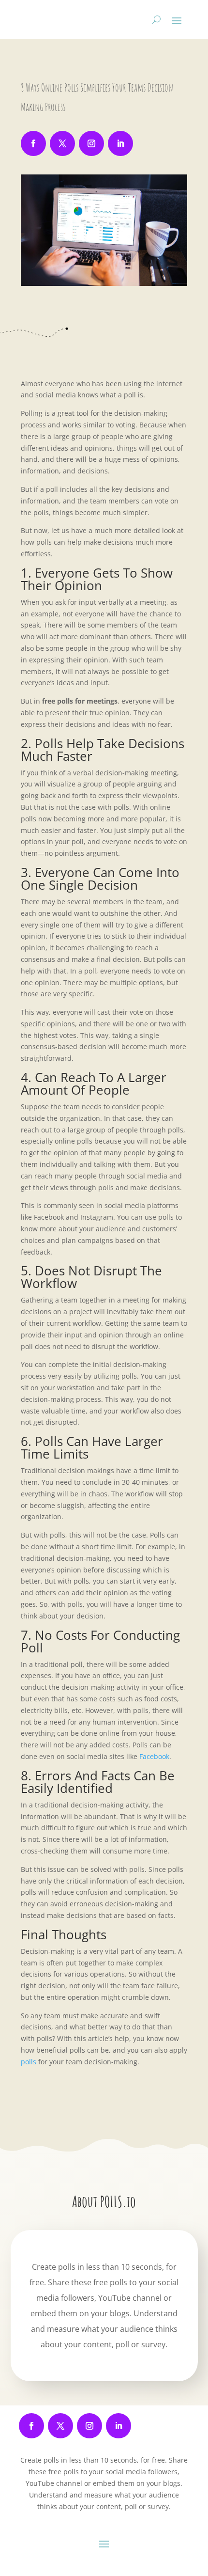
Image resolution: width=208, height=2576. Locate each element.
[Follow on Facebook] (33, 143)
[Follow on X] (62, 143)
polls (29, 2062)
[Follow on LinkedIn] (120, 143)
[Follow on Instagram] (91, 143)
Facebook (154, 1756)
